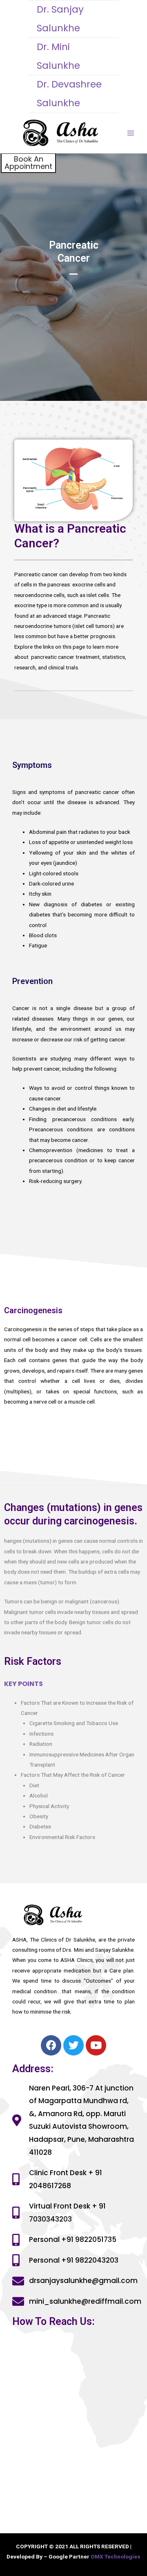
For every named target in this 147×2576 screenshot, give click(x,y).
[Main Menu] (131, 133)
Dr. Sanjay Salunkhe (60, 19)
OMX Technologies (116, 2556)
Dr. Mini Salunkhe (58, 56)
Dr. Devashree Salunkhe (69, 94)
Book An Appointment (28, 163)
